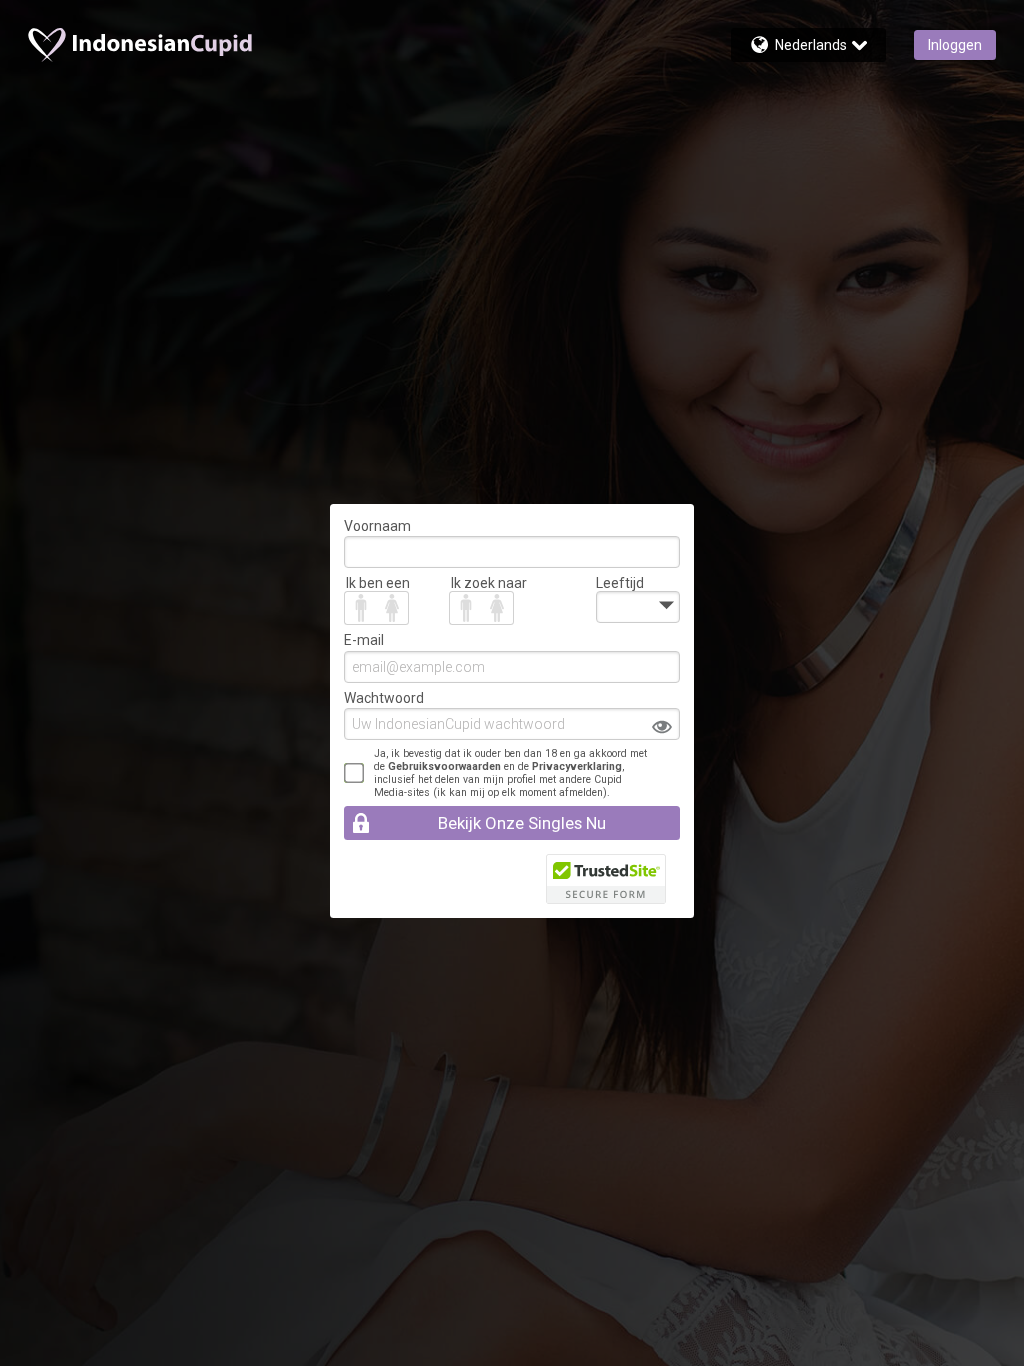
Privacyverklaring (577, 766)
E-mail (364, 640)
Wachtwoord (384, 698)
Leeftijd (620, 583)
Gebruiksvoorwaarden (444, 766)
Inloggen (955, 45)
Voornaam (377, 526)
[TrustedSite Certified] (606, 879)
